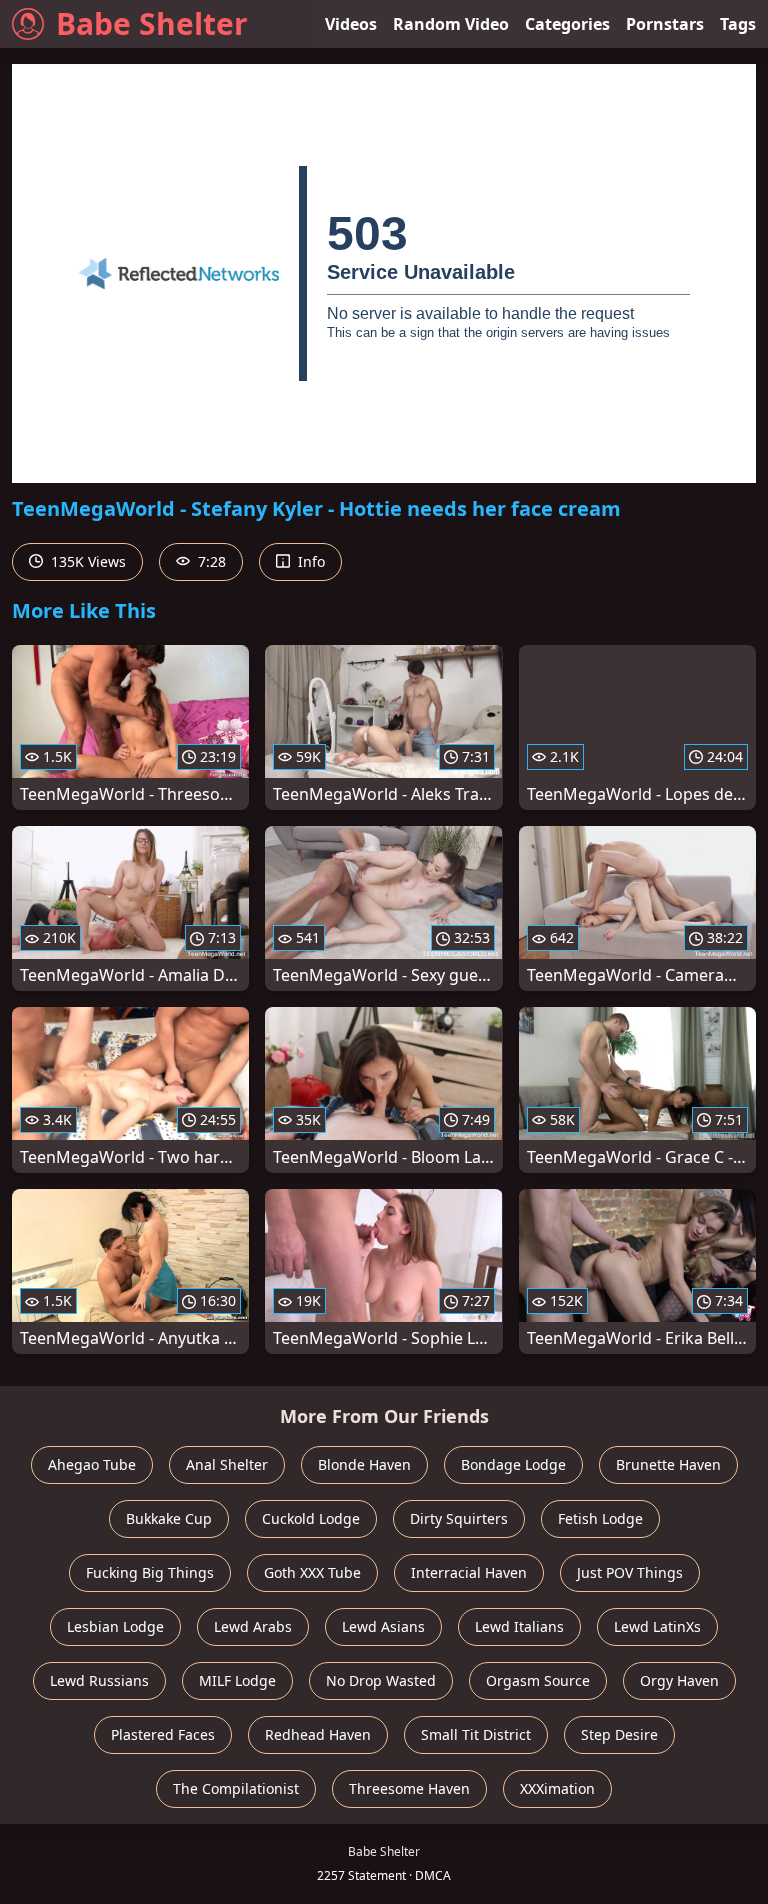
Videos (351, 24)
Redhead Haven (318, 1734)
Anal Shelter (227, 1464)
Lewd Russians (99, 1680)
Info (309, 561)
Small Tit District (476, 1734)
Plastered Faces (163, 1734)
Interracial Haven (469, 1572)
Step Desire (619, 1734)
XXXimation (557, 1788)
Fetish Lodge (600, 1518)
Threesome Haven (409, 1788)
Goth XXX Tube (312, 1572)
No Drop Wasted (381, 1680)
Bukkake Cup (169, 1518)
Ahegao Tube (92, 1464)
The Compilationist (236, 1788)
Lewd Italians (519, 1626)
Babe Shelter (152, 23)
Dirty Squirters (459, 1518)
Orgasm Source (538, 1680)
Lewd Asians (383, 1626)
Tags (738, 24)
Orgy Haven (679, 1680)
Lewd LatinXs (657, 1626)
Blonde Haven (364, 1464)
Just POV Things (630, 1572)
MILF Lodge (237, 1680)
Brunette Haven (668, 1464)
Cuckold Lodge (311, 1518)
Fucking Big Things (150, 1572)
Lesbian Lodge (115, 1626)
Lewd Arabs (253, 1626)
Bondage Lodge (513, 1464)
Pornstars (665, 24)
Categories (567, 24)
